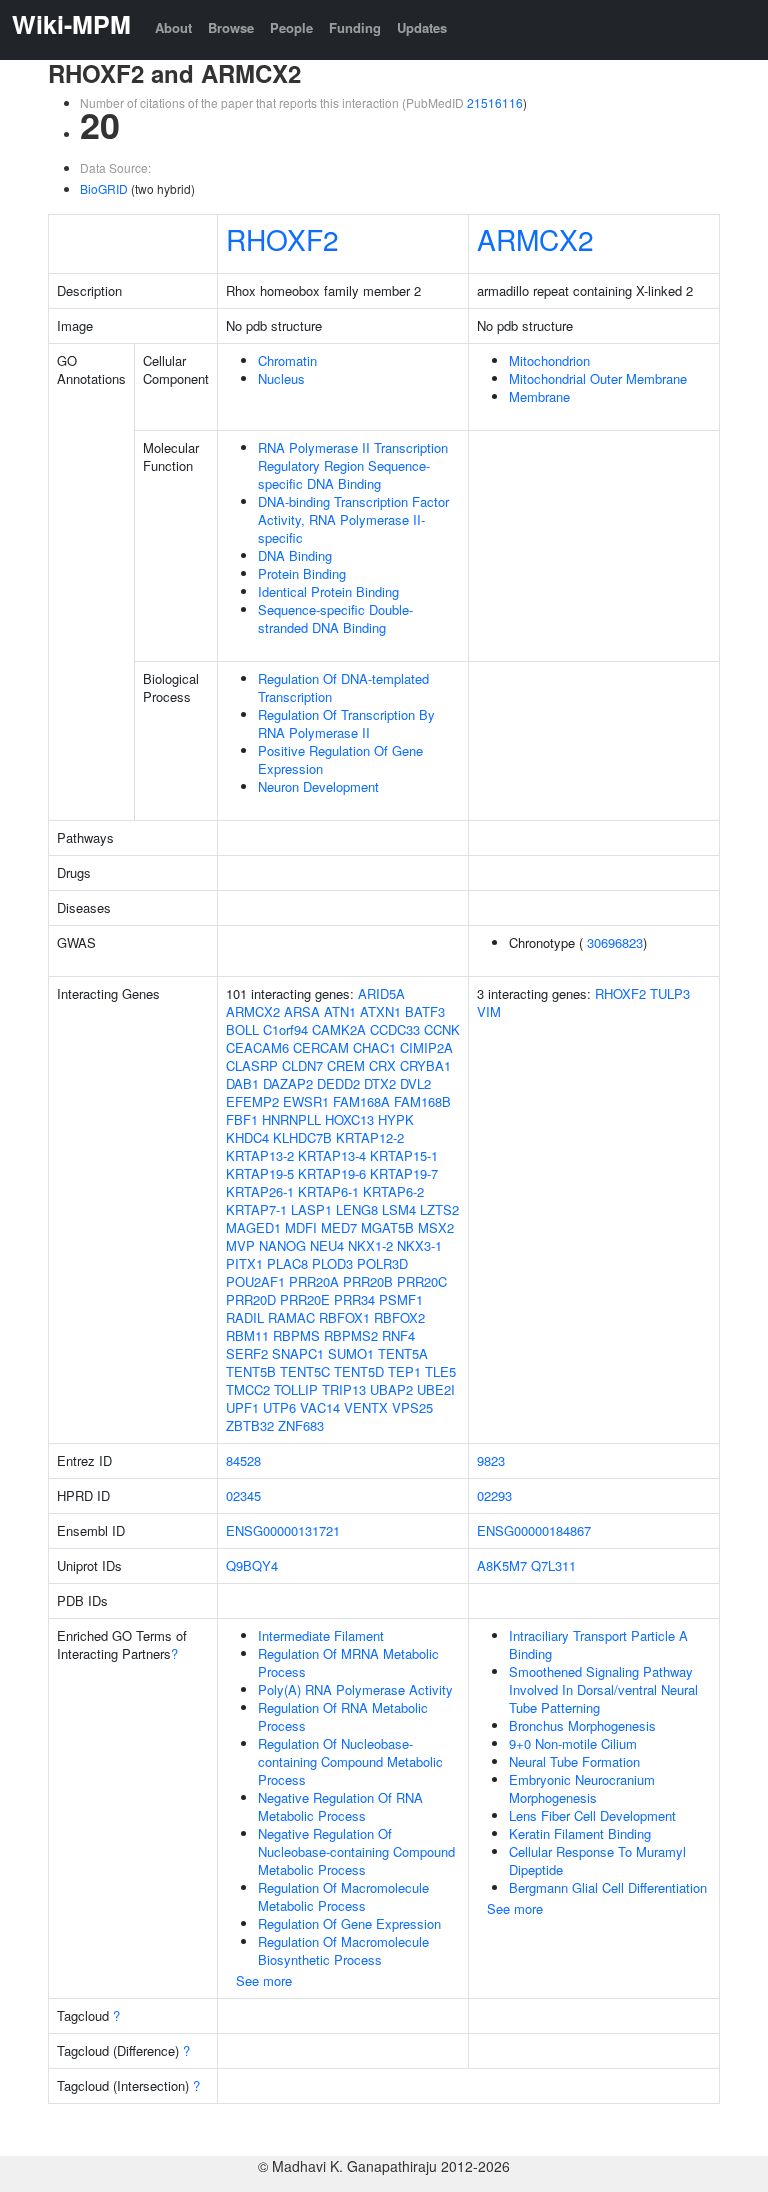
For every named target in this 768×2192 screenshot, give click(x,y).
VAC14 (320, 1407)
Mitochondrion (549, 360)
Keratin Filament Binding (580, 1833)
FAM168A (361, 1101)
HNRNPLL (291, 1119)
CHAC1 (374, 1047)
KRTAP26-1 (260, 1191)
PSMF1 (401, 1299)
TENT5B (251, 1371)
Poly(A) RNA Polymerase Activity (355, 1689)
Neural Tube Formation (574, 1761)
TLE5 (440, 1371)
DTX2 (380, 1083)
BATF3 (425, 1011)
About (173, 27)
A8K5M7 (502, 1565)
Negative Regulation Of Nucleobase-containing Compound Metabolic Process (356, 1851)
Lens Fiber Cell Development (592, 1815)
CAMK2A (339, 1029)
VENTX (366, 1407)
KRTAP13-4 (332, 1155)
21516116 (495, 102)
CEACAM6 (257, 1047)
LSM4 (399, 1209)
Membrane (539, 396)
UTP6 (279, 1407)
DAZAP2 (288, 1083)
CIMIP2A (426, 1047)
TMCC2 (248, 1389)
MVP (240, 1245)
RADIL (245, 1317)
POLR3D (382, 1263)
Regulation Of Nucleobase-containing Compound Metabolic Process (350, 1761)
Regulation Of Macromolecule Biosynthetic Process (343, 1950)
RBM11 (247, 1335)
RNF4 (398, 1335)
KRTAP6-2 (393, 1191)
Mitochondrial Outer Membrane (598, 378)
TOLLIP (296, 1389)
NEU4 (327, 1245)
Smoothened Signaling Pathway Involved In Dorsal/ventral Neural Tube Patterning (603, 1689)
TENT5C (305, 1371)
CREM (346, 1065)
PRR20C (422, 1281)
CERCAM (321, 1047)
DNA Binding (295, 555)
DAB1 (242, 1083)
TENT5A (403, 1353)
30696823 (615, 942)
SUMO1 (351, 1353)
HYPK (396, 1119)
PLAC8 (287, 1263)
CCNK (442, 1029)
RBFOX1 (344, 1317)
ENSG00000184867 (534, 1530)
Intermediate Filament (321, 1635)
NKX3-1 (419, 1245)
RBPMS (296, 1335)
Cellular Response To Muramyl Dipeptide (597, 1860)
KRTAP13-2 (260, 1155)
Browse (231, 27)
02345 (243, 1495)
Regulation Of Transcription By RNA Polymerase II (346, 723)
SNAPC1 (298, 1353)
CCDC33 (395, 1029)
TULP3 (670, 993)
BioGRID (104, 188)
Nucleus (281, 378)
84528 (243, 1460)
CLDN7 (302, 1065)
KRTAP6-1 (328, 1191)
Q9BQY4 (252, 1565)
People (291, 27)
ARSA (302, 1011)
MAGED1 (253, 1227)
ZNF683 (301, 1425)
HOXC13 (349, 1119)
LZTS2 (439, 1209)
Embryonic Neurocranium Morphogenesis (582, 1788)
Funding (355, 27)
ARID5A (381, 993)
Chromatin (287, 360)
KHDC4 (247, 1137)
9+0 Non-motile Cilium (573, 1743)
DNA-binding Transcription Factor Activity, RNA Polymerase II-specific (353, 519)
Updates (422, 27)
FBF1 (242, 1119)
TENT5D (359, 1371)
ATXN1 (380, 1011)
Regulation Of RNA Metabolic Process (343, 1716)
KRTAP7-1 (256, 1209)
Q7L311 (553, 1565)
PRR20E (305, 1299)
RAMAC (291, 1317)
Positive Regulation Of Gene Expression (340, 759)
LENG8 (357, 1209)
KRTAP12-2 (370, 1137)
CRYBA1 (425, 1065)
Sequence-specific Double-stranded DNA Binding (335, 618)
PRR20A (314, 1281)
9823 (491, 1460)
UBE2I (436, 1389)
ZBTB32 (250, 1425)
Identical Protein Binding (328, 591)
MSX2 (436, 1227)
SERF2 (247, 1353)
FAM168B (422, 1101)
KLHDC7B (302, 1137)
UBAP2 (391, 1389)
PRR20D (251, 1299)
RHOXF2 (282, 239)
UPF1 (242, 1407)
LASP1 (311, 1209)
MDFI (301, 1227)
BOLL (242, 1029)
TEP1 (404, 1371)
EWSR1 (306, 1101)
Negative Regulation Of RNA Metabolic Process (340, 1806)
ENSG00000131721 (283, 1530)
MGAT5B (387, 1227)
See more (264, 1980)
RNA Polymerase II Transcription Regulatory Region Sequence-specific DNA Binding (353, 465)
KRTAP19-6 (332, 1173)
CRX (382, 1065)
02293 (494, 1495)
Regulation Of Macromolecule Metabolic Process (343, 1896)
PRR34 (354, 1299)
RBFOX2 (399, 1317)
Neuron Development (318, 786)
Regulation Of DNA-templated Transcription (343, 687)
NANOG (282, 1245)
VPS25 (412, 1407)
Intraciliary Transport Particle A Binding (598, 1644)
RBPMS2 (351, 1335)
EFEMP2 (252, 1101)
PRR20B (368, 1281)
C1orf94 (285, 1029)
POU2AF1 (255, 1281)
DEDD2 (338, 1083)
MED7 (339, 1227)
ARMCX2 (535, 239)
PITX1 (244, 1263)
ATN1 (340, 1011)
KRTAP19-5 (260, 1173)
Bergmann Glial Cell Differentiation (608, 1887)
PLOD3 (332, 1263)
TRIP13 (344, 1389)
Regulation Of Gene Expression (349, 1923)
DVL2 (415, 1083)
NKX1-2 (370, 1245)
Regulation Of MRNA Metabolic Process (348, 1662)
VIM (489, 1011)
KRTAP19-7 (404, 1173)
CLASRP (252, 1065)
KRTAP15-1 (404, 1155)
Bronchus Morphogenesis (582, 1725)
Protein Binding (302, 573)
